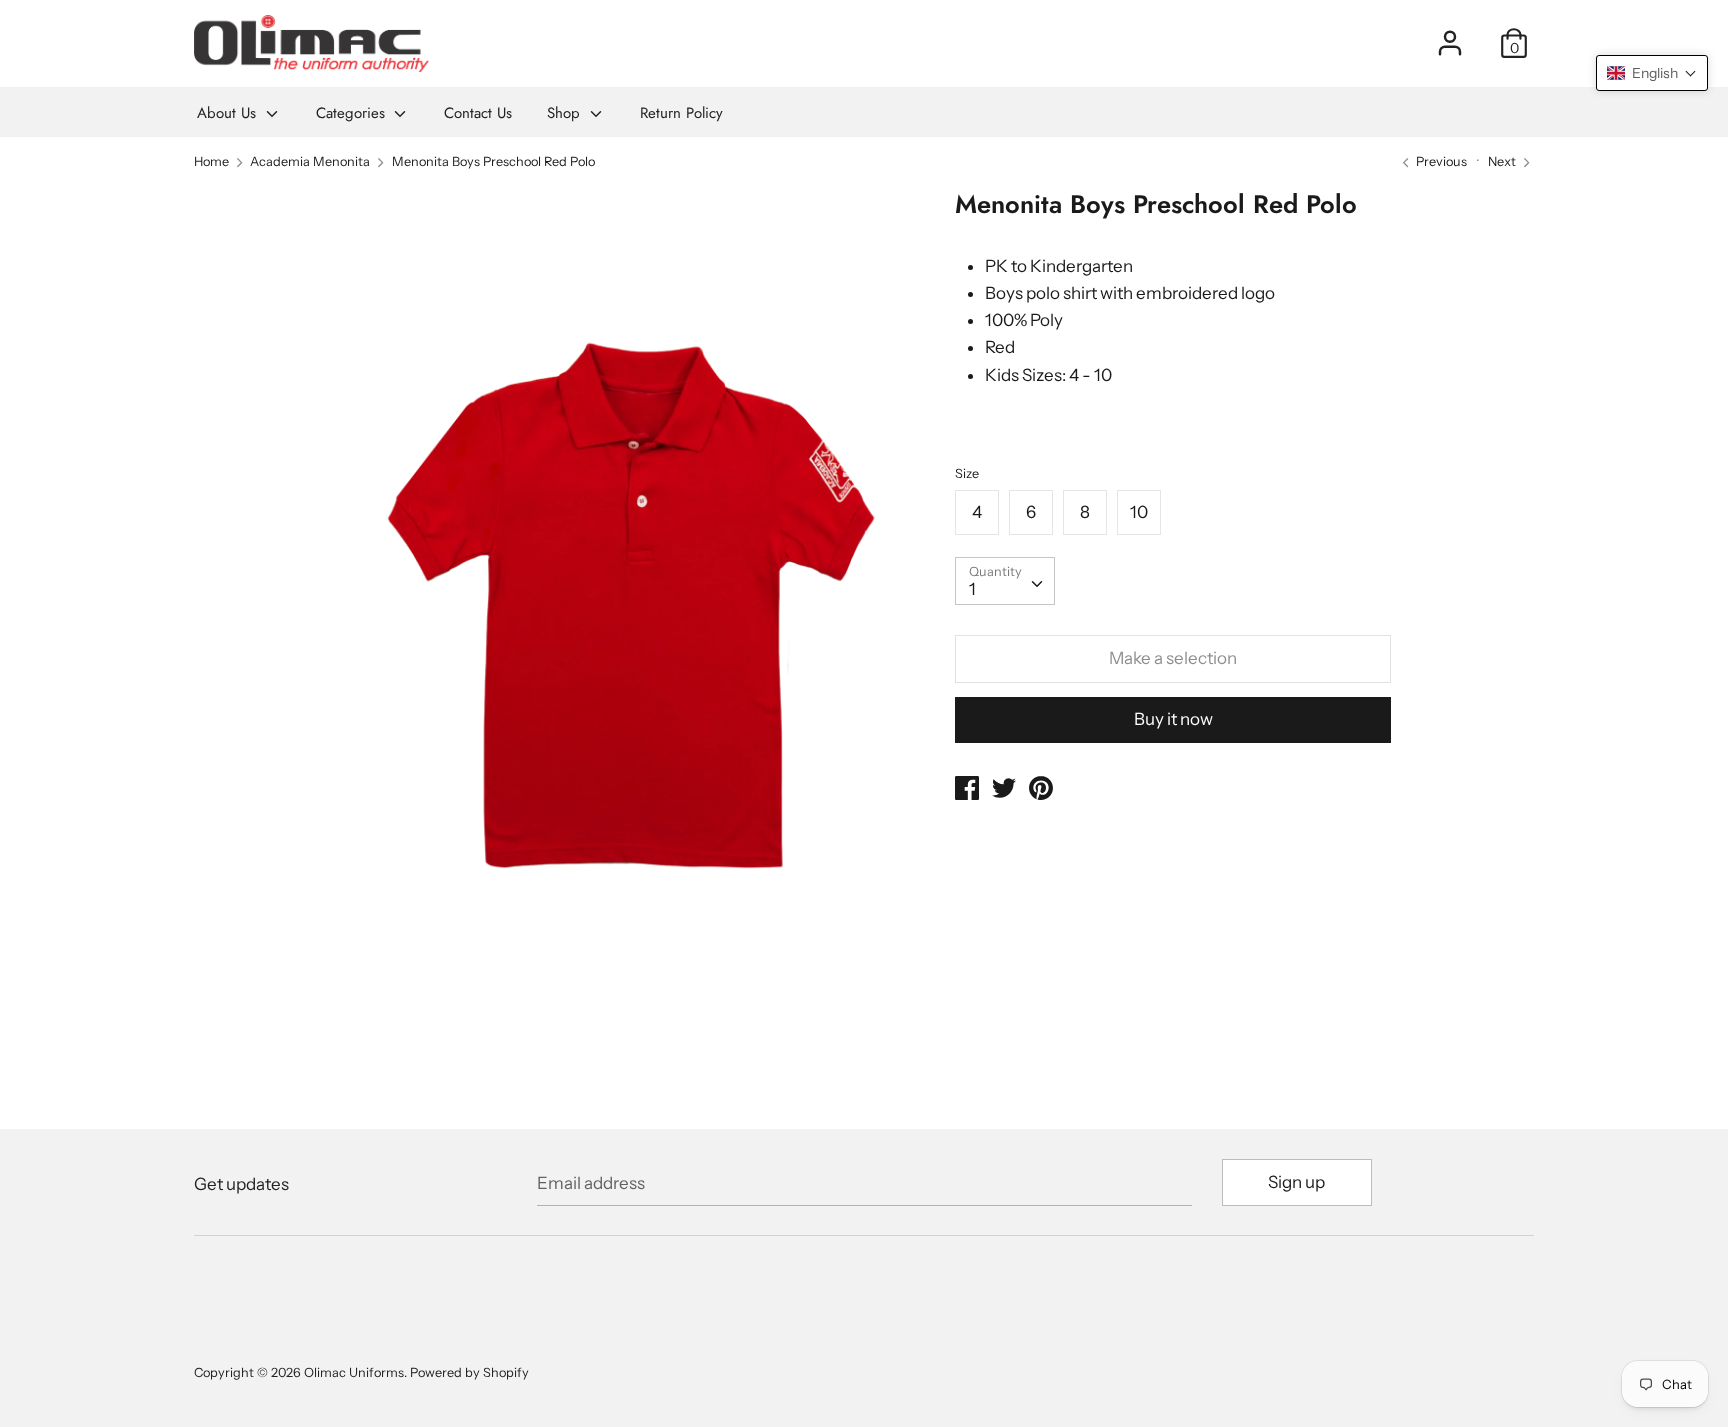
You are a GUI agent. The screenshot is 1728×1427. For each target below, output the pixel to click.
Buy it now (1173, 719)
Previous (1440, 161)
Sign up (1296, 1182)
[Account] (1450, 36)
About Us (229, 113)
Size (967, 473)
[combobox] (1005, 581)
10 (1139, 512)
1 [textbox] (972, 589)
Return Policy (681, 113)
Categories (353, 113)
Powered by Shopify (469, 1372)
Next (1503, 161)
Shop (566, 113)
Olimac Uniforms (354, 1372)
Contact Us (478, 113)
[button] (1652, 73)
